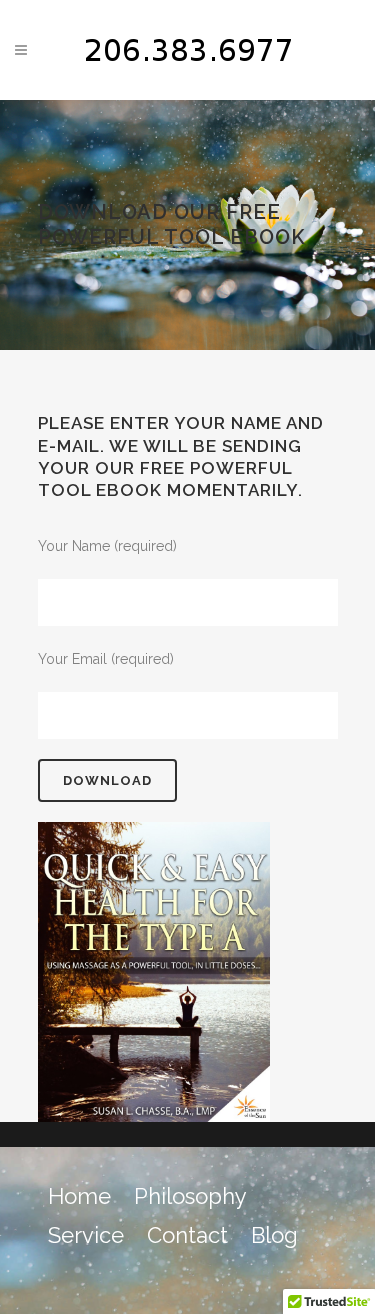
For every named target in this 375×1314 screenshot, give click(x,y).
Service (86, 1235)
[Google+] (275, 1275)
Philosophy (190, 1196)
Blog (274, 1235)
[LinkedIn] (318, 1275)
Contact (187, 1235)
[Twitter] (232, 1275)
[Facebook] (189, 1275)
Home (79, 1196)
